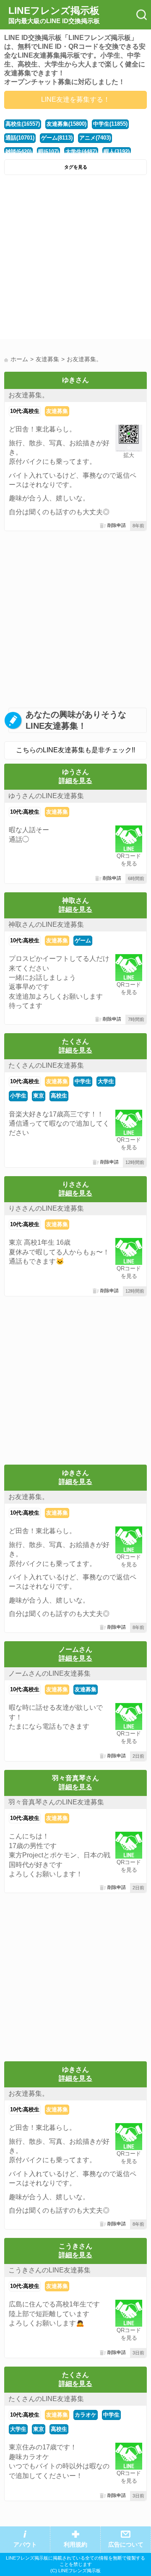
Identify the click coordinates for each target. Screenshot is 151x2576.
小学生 (18, 1096)
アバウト (25, 2545)
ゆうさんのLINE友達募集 (46, 796)
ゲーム (83, 940)
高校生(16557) (23, 124)
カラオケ (86, 2415)
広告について (126, 2545)
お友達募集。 (29, 395)
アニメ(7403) (95, 138)
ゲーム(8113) (57, 138)
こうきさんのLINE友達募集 (49, 2270)
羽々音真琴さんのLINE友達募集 (56, 1802)
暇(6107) (48, 152)
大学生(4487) (81, 152)
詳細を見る (75, 781)
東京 (39, 1096)
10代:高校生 (25, 411)
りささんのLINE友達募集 (46, 1208)
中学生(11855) (110, 124)
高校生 (59, 1096)
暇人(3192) (117, 152)
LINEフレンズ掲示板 (54, 15)
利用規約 (75, 2545)
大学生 (106, 1081)
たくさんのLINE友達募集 (46, 1065)
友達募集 (57, 411)
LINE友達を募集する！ (75, 99)
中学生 (83, 1081)
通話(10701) (20, 138)
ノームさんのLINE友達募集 (49, 1673)
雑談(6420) (18, 152)
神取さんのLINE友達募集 (46, 924)
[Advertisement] (75, 259)
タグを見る (76, 167)
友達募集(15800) (66, 124)
